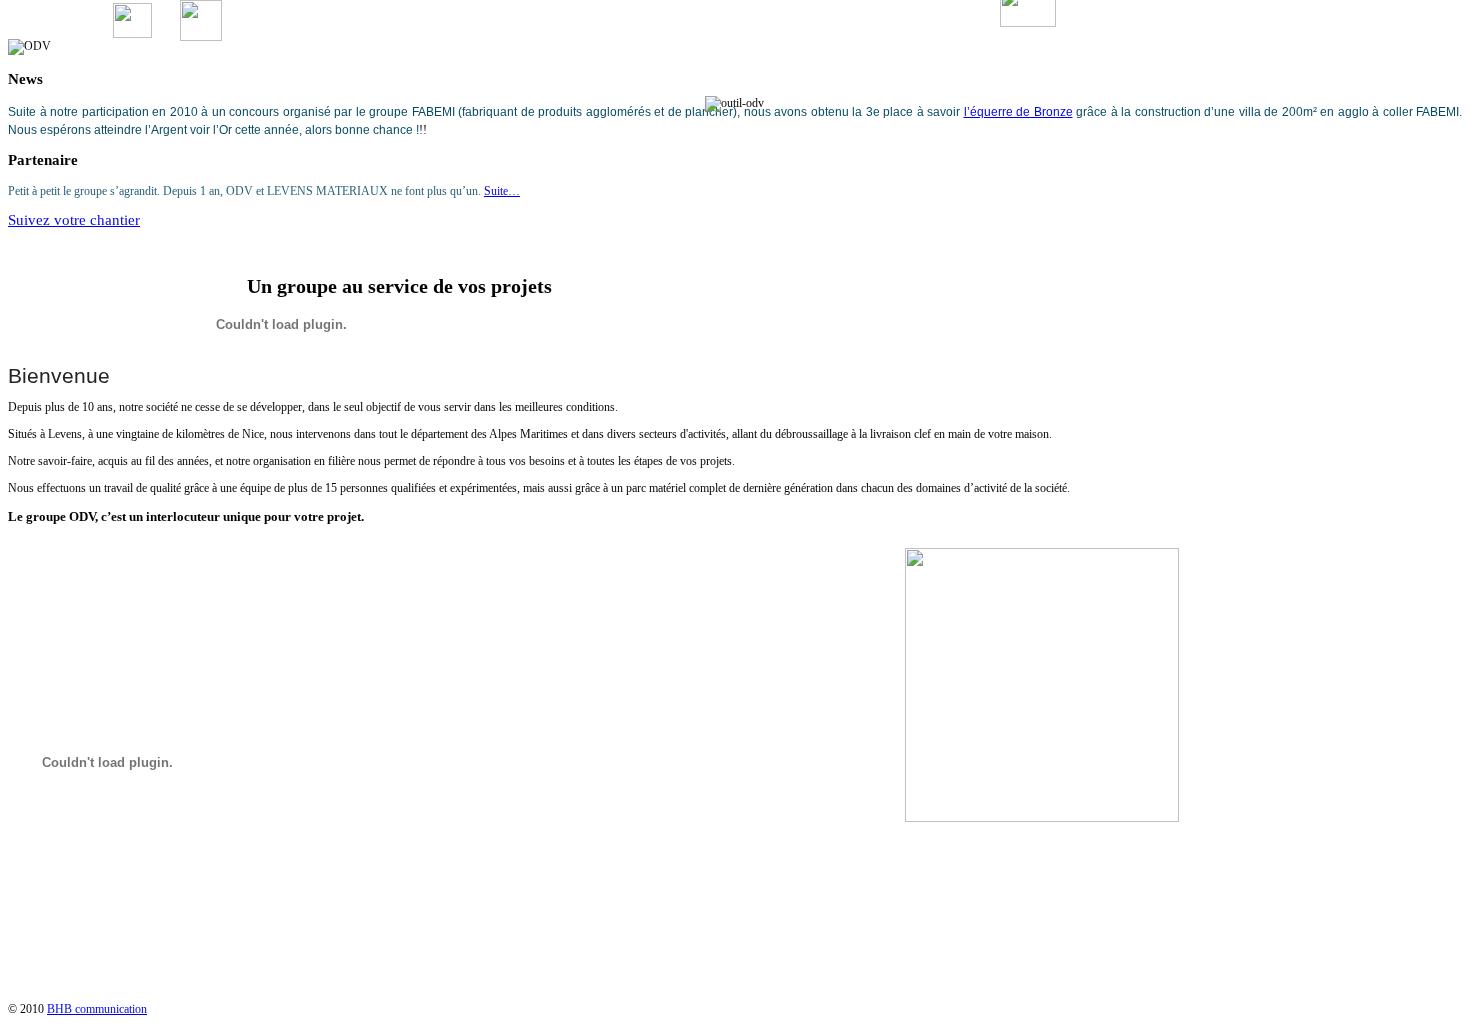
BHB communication (97, 1009)
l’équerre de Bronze (1018, 112)
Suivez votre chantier (74, 220)
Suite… (502, 191)
